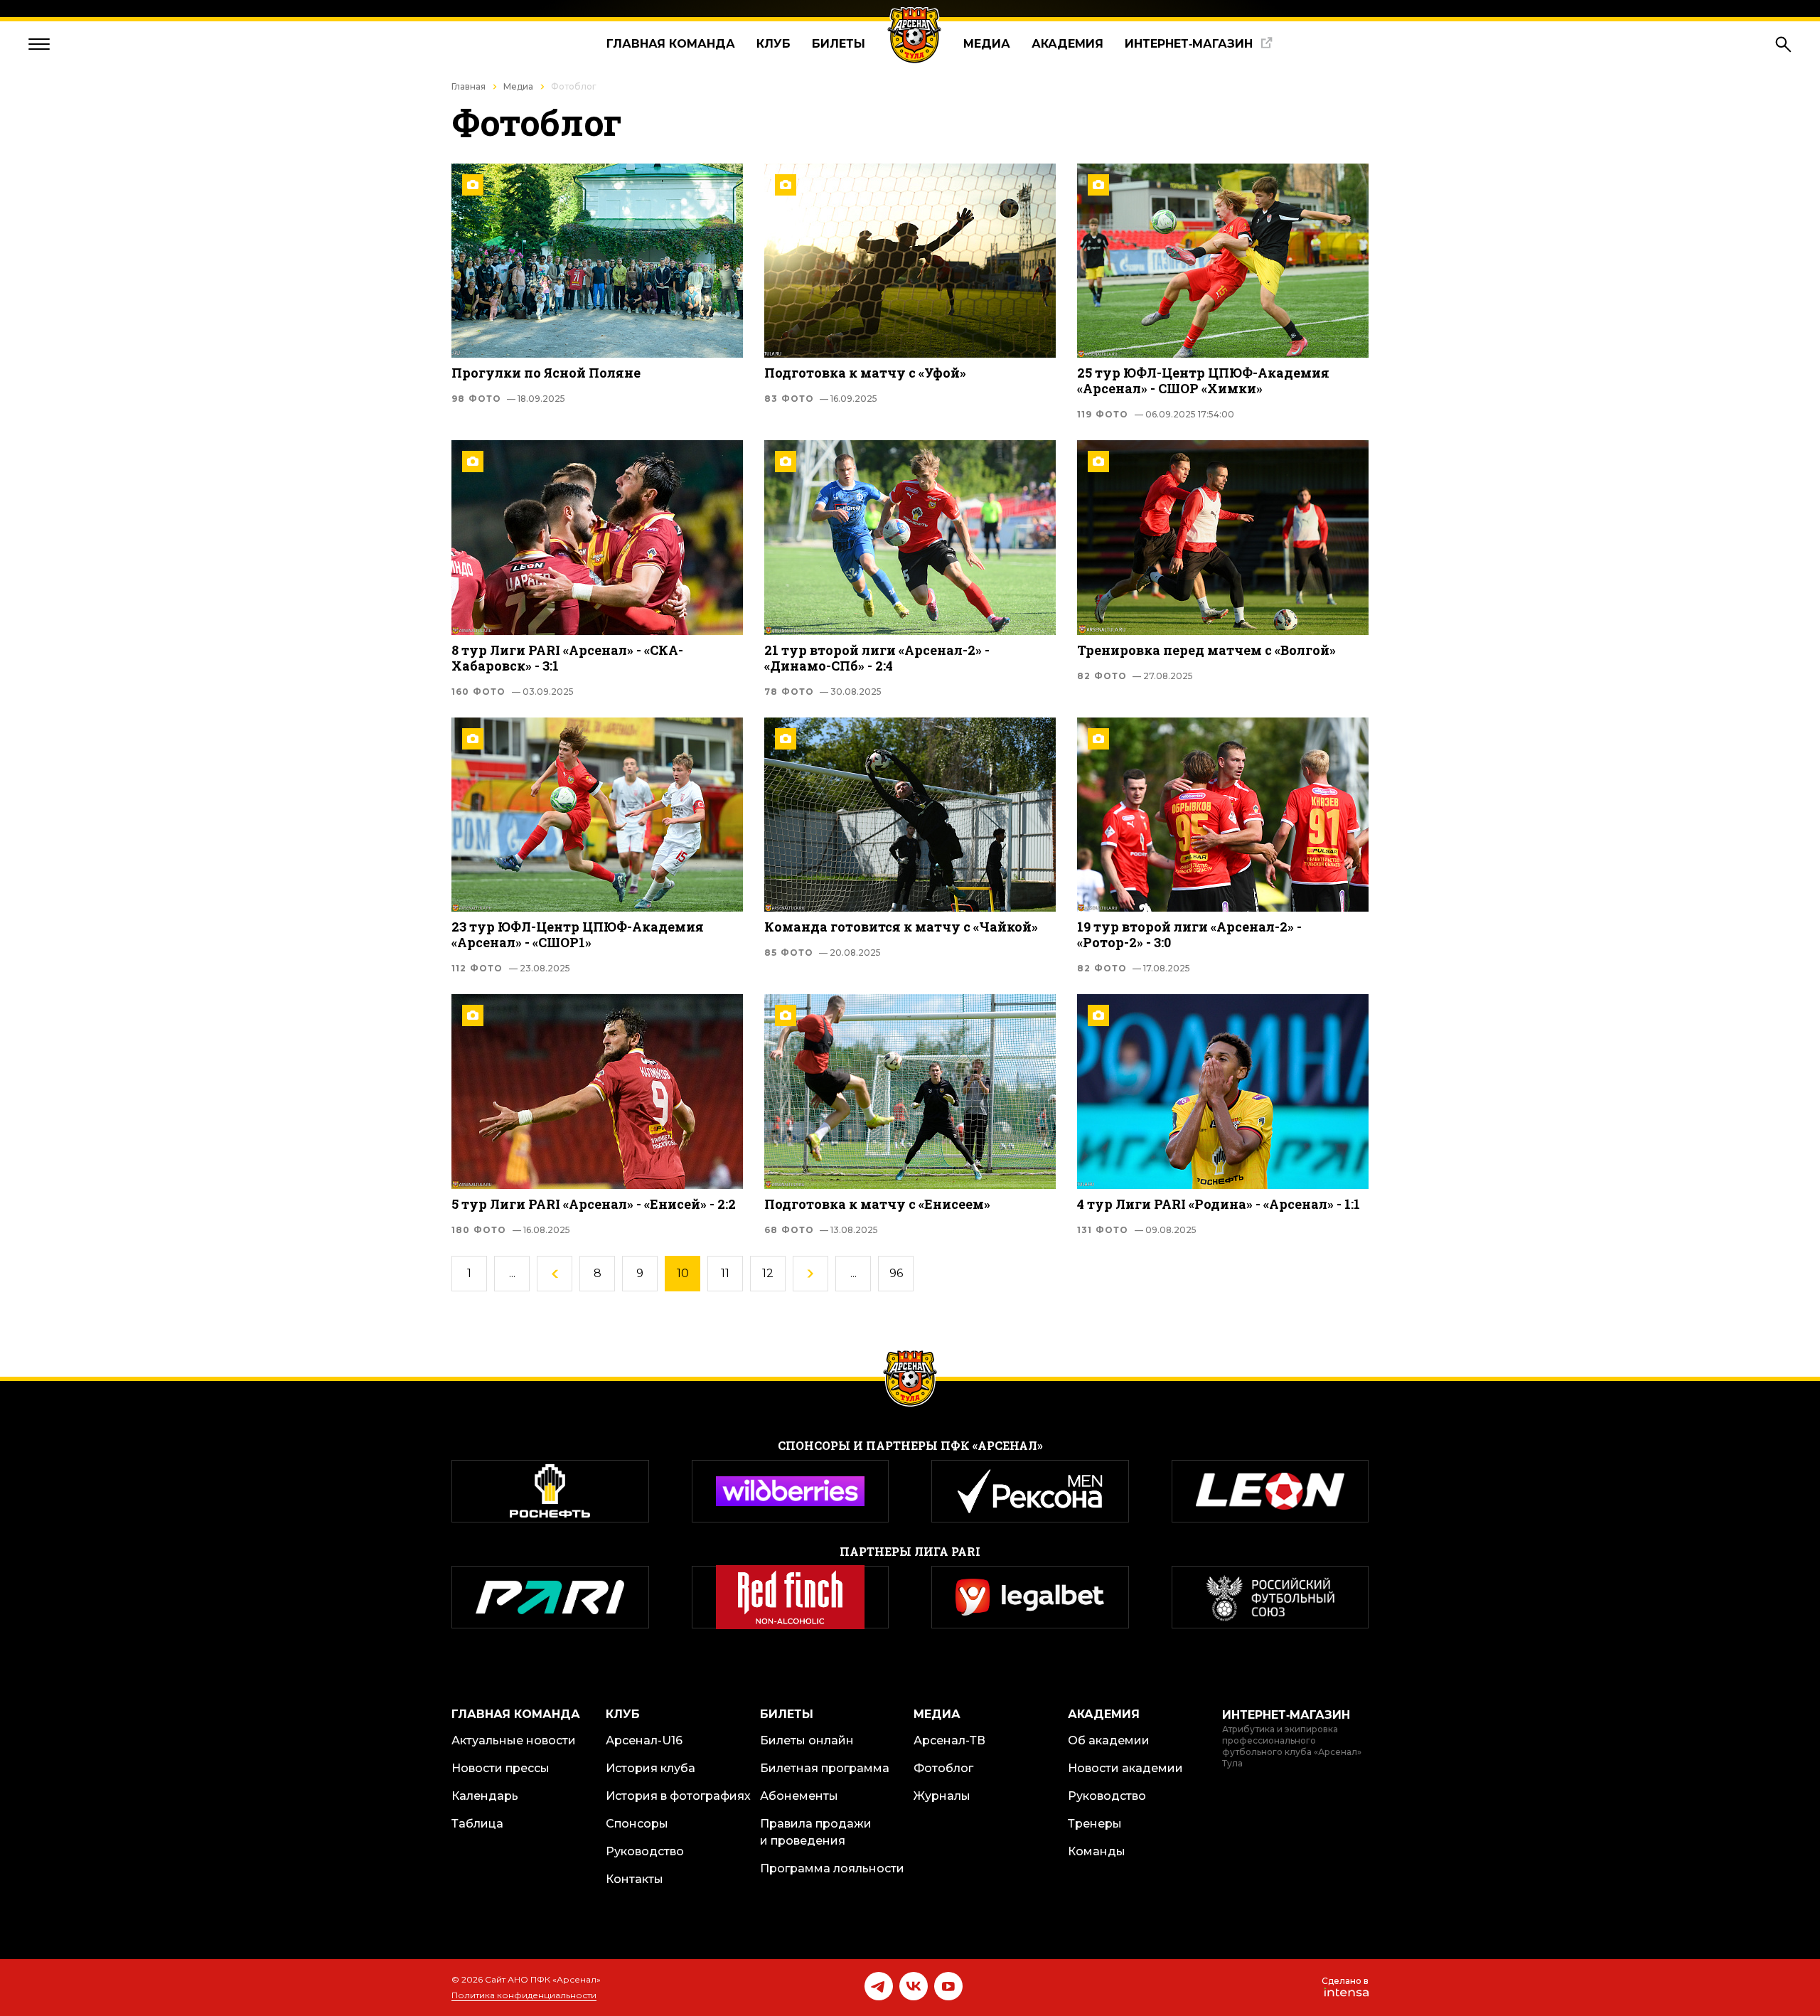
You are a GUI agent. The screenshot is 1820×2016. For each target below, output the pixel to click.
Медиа (987, 44)
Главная (469, 86)
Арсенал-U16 (644, 1740)
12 (768, 1273)
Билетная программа (825, 1768)
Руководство (645, 1851)
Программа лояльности (832, 1868)
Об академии (1109, 1740)
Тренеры (1095, 1824)
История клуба (651, 1768)
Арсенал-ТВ (949, 1740)
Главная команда (671, 44)
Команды (1097, 1851)
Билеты (839, 44)
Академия (1067, 44)
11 (725, 1273)
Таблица (477, 1824)
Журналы (942, 1796)
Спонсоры (637, 1824)
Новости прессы (500, 1768)
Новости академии (1125, 1768)
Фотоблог (943, 1768)
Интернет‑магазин (1189, 44)
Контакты (635, 1879)
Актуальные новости (514, 1740)
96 (896, 1273)
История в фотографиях (678, 1796)
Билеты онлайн (807, 1740)
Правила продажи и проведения (816, 1832)
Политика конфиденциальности (524, 1995)
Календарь (485, 1796)
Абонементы (799, 1796)
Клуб (773, 44)
